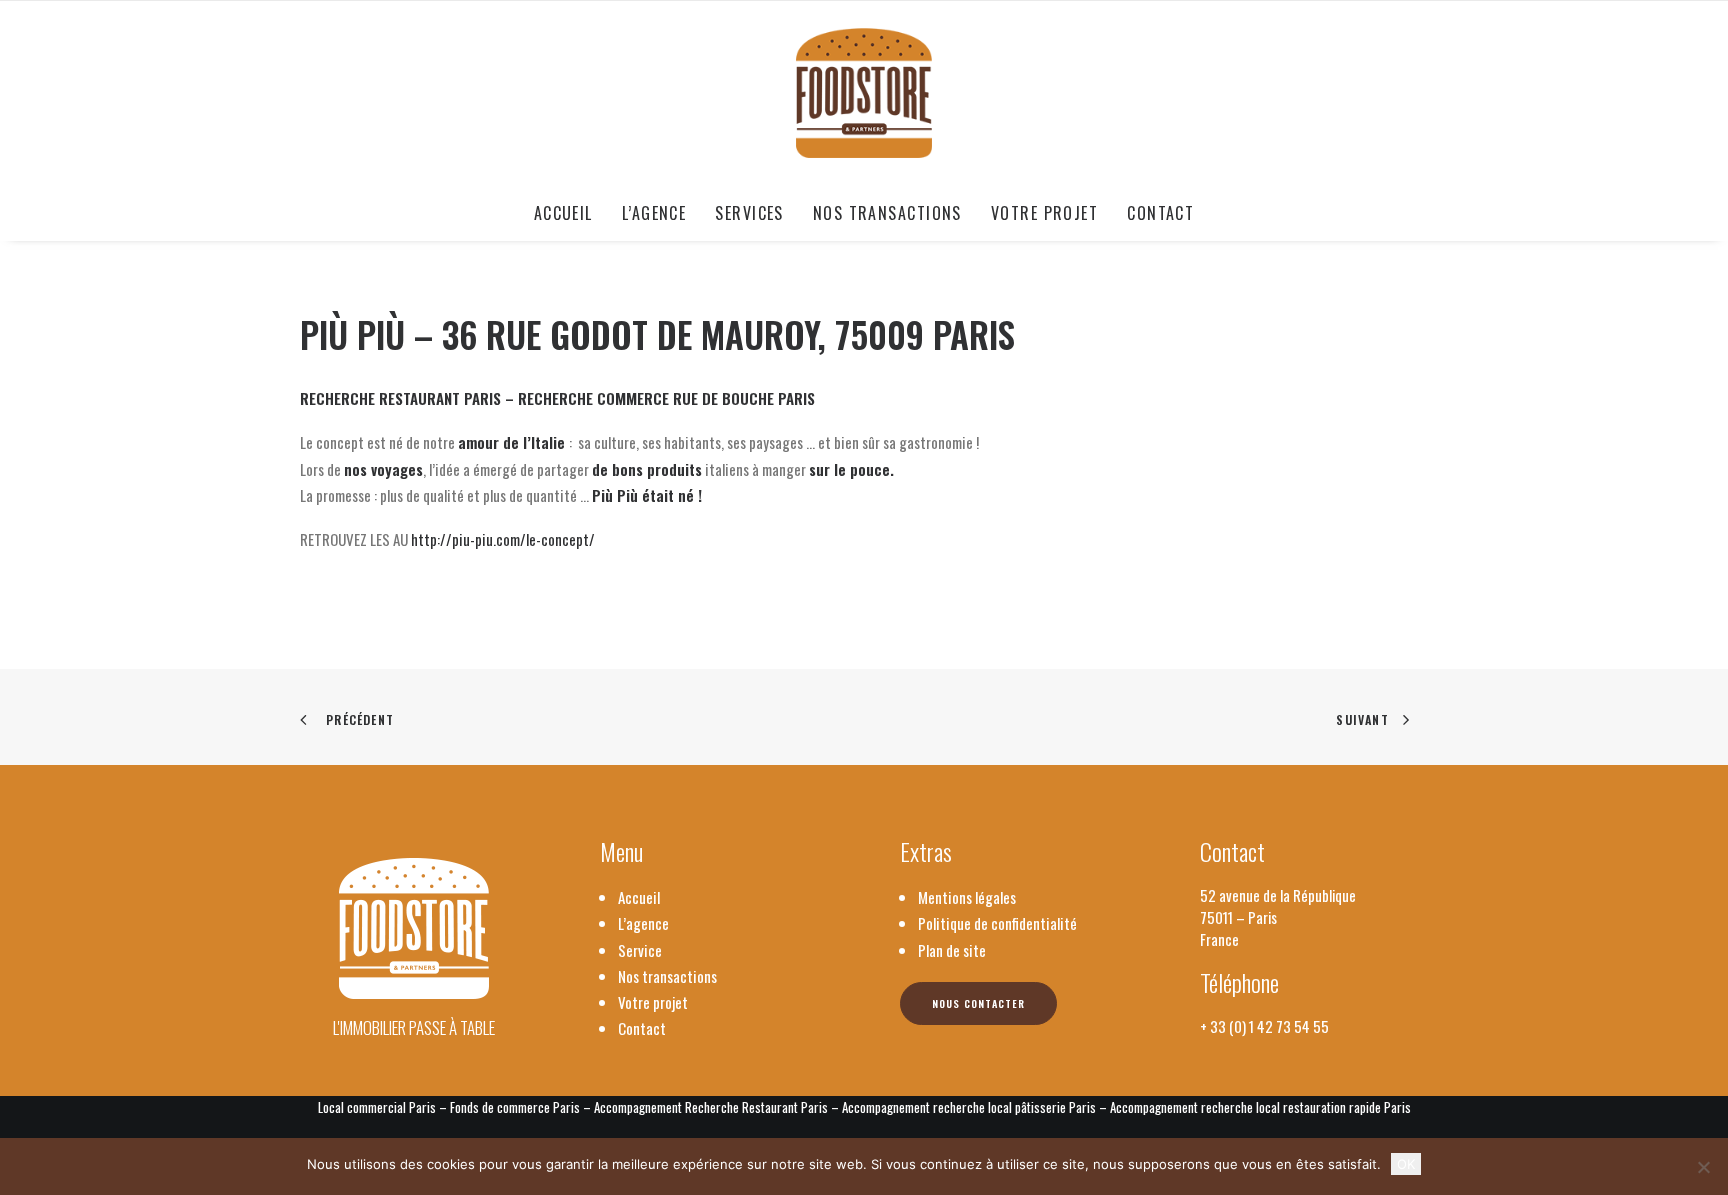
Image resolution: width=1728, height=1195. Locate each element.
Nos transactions (887, 213)
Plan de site (952, 950)
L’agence (654, 213)
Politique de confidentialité (997, 923)
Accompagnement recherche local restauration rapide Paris (1260, 1107)
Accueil (563, 213)
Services (749, 213)
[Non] (1703, 1167)
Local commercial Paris (377, 1107)
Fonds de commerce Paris (515, 1107)
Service (640, 950)
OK (1406, 1164)
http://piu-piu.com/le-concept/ (503, 539)
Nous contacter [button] (978, 1003)
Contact (1160, 213)
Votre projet (1044, 213)
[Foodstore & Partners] (864, 93)
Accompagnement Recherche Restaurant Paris (711, 1107)
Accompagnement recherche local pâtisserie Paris (969, 1107)
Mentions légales (967, 897)
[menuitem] (570, 213)
